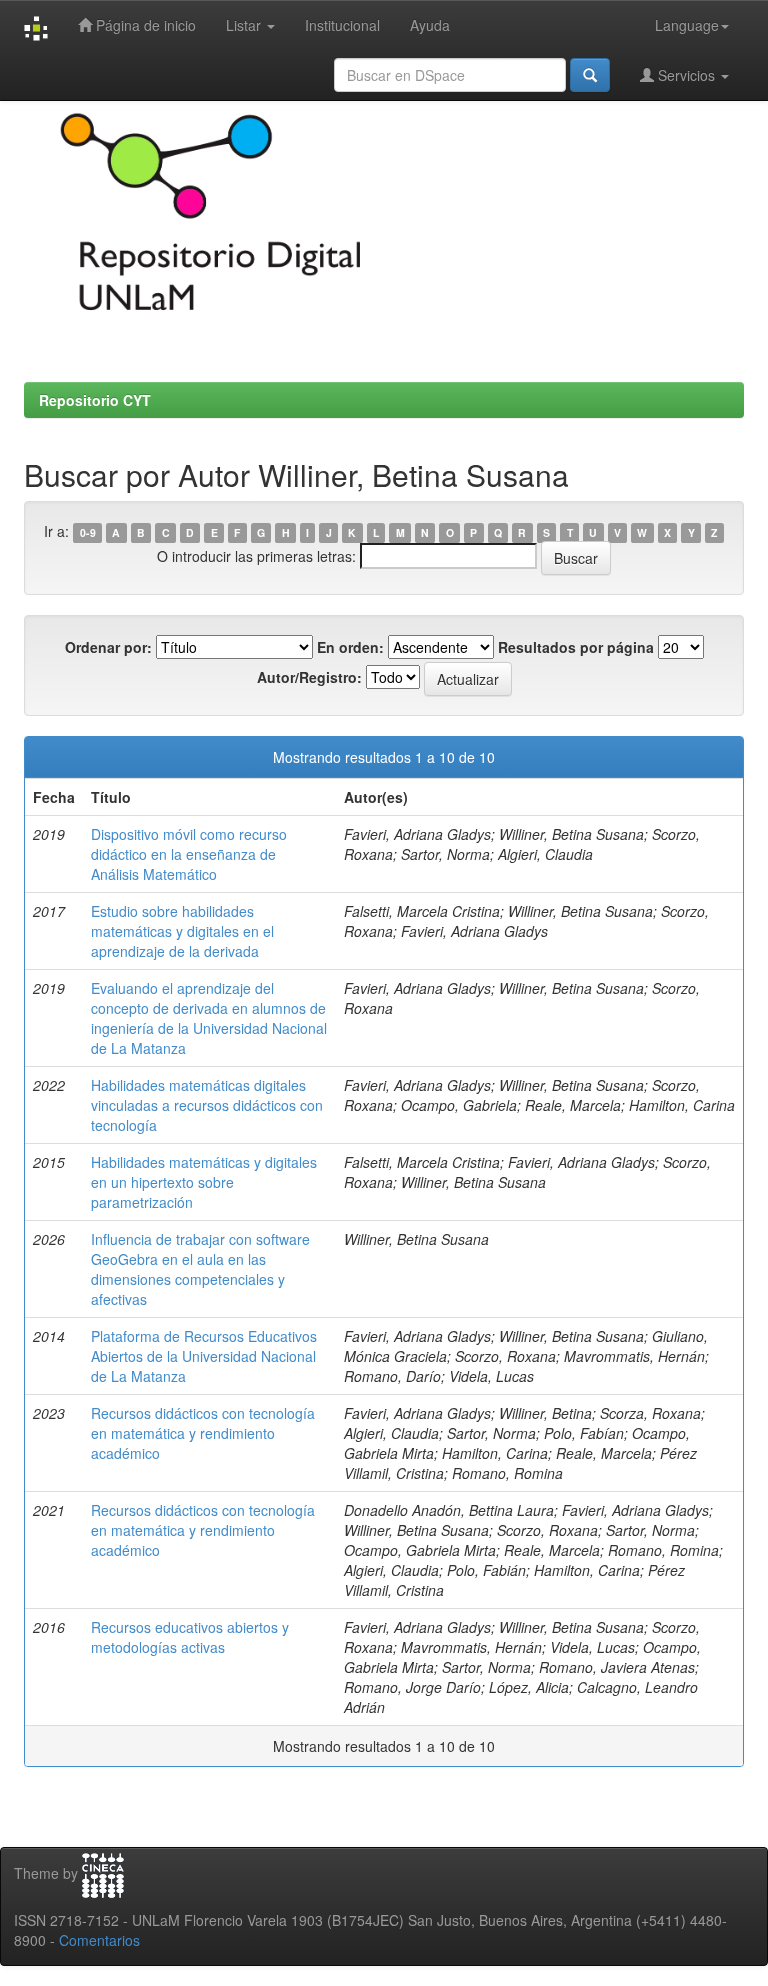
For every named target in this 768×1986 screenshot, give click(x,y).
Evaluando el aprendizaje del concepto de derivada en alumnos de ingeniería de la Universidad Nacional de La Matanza (209, 1018)
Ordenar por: (108, 647)
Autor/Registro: (309, 677)
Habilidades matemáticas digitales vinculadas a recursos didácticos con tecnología (207, 1105)
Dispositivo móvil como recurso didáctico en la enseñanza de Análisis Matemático (189, 854)
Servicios (686, 75)
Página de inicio (144, 25)
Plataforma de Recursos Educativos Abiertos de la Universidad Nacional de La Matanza (204, 1356)
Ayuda (430, 25)
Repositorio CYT (95, 400)
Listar (245, 25)
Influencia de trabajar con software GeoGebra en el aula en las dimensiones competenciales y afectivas (200, 1269)
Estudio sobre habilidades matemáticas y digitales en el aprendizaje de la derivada (182, 931)
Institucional (342, 25)
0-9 (88, 532)
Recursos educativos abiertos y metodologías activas (190, 1637)
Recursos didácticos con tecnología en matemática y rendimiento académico (203, 1433)
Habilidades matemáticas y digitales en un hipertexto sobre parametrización (204, 1182)
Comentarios (99, 1940)
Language (687, 25)
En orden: (350, 647)
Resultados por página (576, 647)
